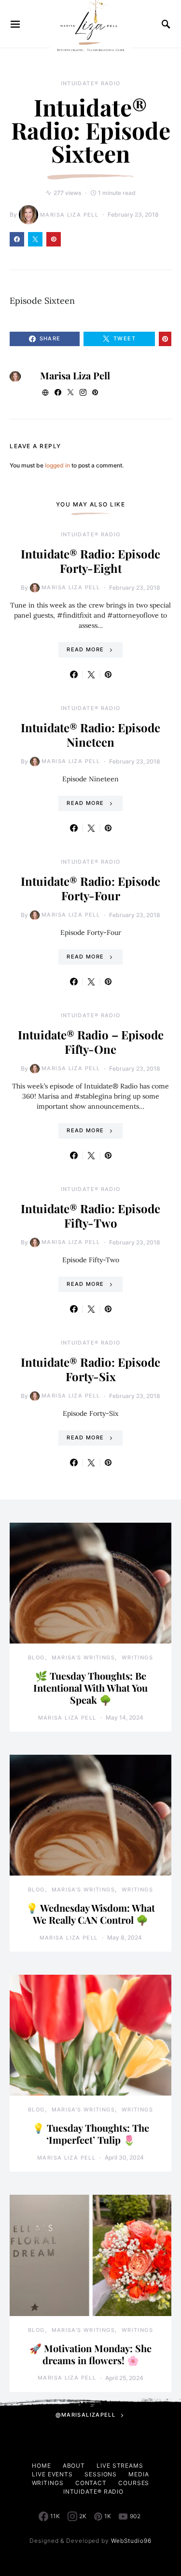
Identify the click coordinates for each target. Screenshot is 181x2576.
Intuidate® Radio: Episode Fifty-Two (90, 1216)
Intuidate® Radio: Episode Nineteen (90, 735)
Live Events (52, 2474)
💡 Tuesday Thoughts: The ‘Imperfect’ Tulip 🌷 (91, 2134)
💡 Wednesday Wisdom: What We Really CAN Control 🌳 (90, 1914)
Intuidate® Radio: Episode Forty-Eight (90, 561)
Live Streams (120, 2466)
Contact (91, 2483)
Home (42, 2466)
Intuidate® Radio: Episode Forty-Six (90, 1369)
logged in (57, 465)
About (74, 2466)
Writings (137, 1657)
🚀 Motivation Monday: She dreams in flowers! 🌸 (90, 2354)
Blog (36, 1657)
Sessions (101, 2474)
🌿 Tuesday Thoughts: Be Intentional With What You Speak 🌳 (90, 1688)
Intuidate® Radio (91, 83)
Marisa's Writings (83, 1657)
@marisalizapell (86, 2415)
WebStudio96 (131, 2541)
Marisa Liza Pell (69, 215)
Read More (85, 649)
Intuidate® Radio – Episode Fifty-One (91, 1042)
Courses (134, 2483)
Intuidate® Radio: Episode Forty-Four (90, 888)
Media (139, 2474)
